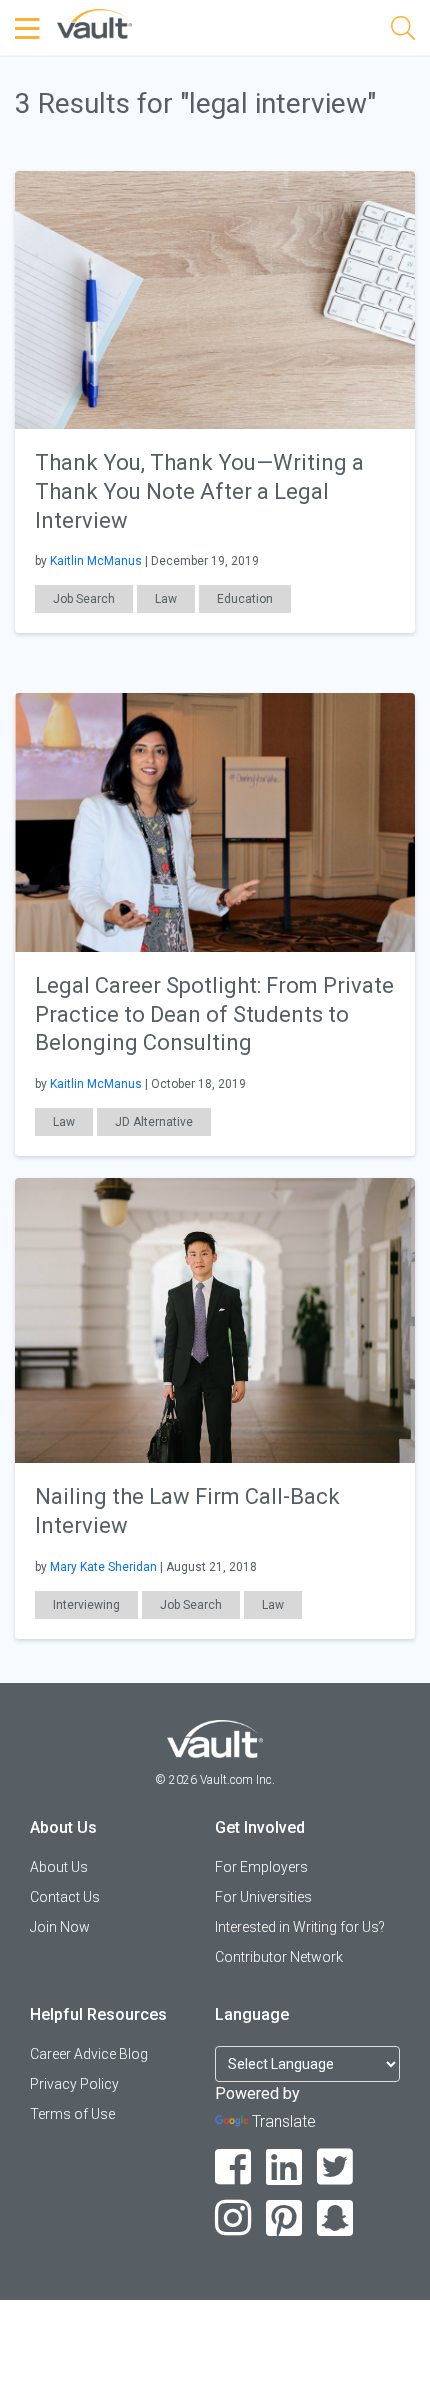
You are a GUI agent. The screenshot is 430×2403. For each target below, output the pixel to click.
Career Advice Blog (89, 2054)
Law (166, 599)
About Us (59, 1867)
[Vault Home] (94, 22)
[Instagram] (233, 2218)
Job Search (84, 599)
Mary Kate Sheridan (103, 1567)
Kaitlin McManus (96, 561)
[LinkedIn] (284, 2167)
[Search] (403, 31)
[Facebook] (233, 2167)
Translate (284, 2121)
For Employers (261, 1867)
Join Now (60, 1927)
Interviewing (86, 1605)
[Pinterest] (284, 2218)
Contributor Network (279, 1957)
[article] (215, 402)
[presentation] (215, 298)
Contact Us (65, 1897)
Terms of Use (72, 2114)
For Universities (263, 1897)
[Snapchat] (335, 2218)
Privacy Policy (74, 2084)
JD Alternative (154, 1122)
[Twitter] (335, 2167)
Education (245, 599)
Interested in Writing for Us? (300, 1927)
